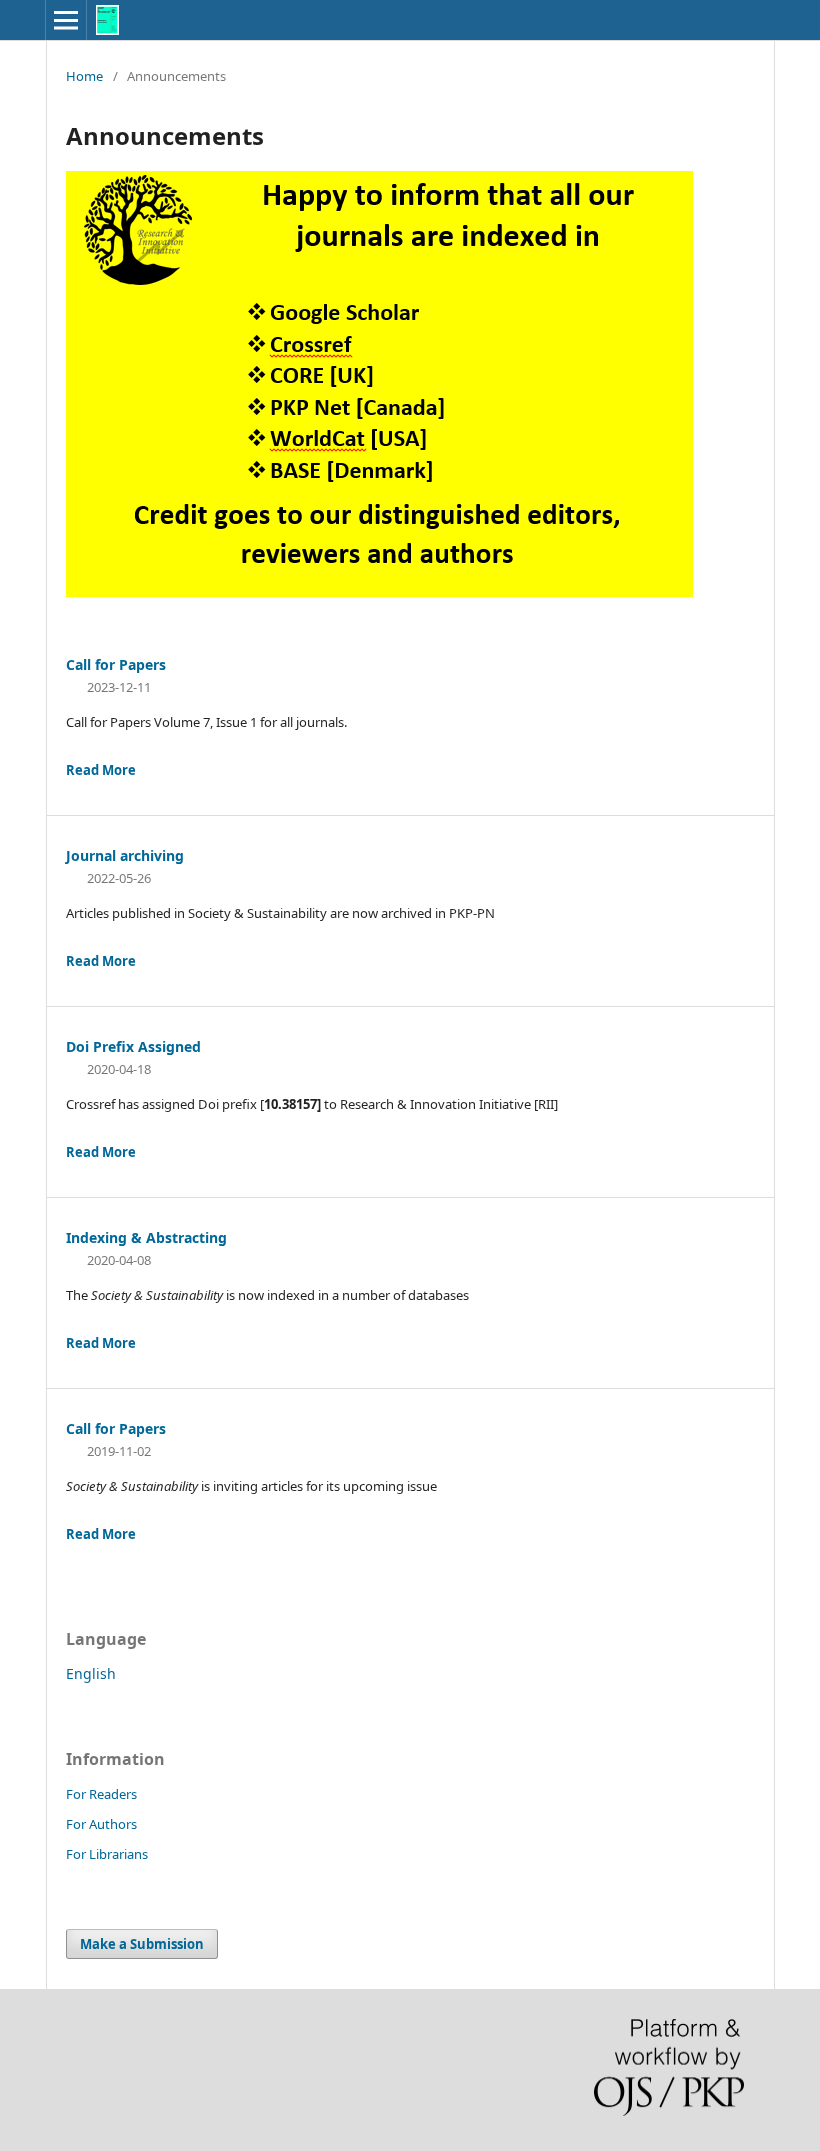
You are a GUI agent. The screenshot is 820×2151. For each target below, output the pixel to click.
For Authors (101, 1824)
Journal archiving (125, 855)
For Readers (101, 1794)
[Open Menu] (66, 20)
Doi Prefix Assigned (133, 1046)
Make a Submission (142, 1944)
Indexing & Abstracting (146, 1237)
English (91, 1673)
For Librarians (107, 1854)
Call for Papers (116, 664)
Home (84, 76)
